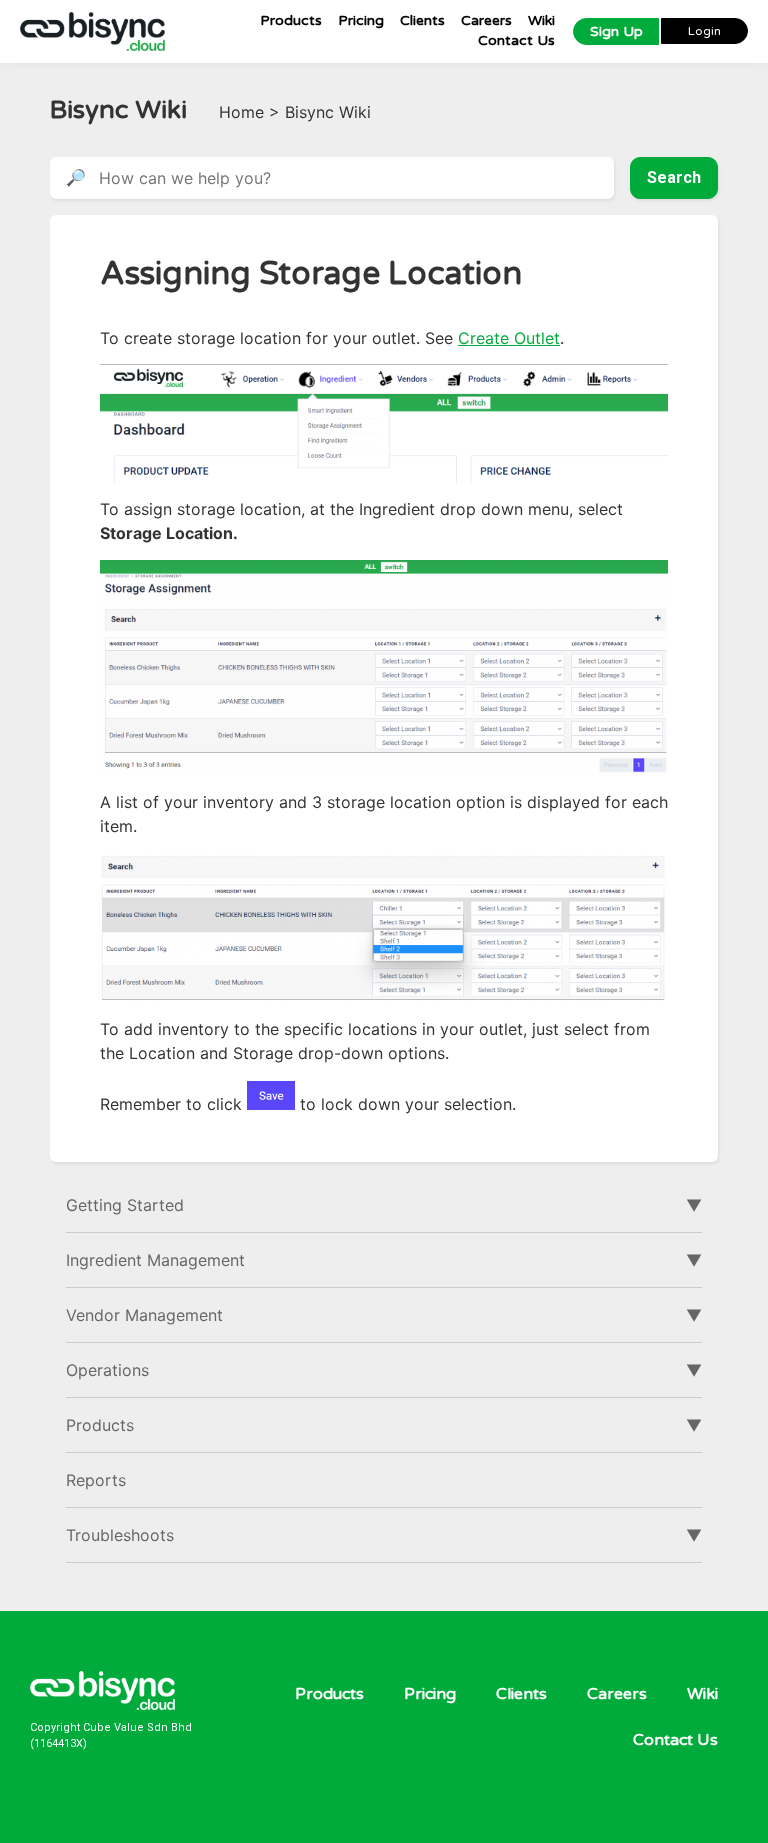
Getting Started (125, 1205)
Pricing (361, 20)
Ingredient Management (155, 1260)
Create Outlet (509, 338)
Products (291, 20)
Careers (486, 20)
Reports (96, 1480)
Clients (422, 20)
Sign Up (616, 31)
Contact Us (516, 40)
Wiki (541, 20)
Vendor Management (144, 1315)
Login (704, 31)
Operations (107, 1370)
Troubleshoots (120, 1535)
